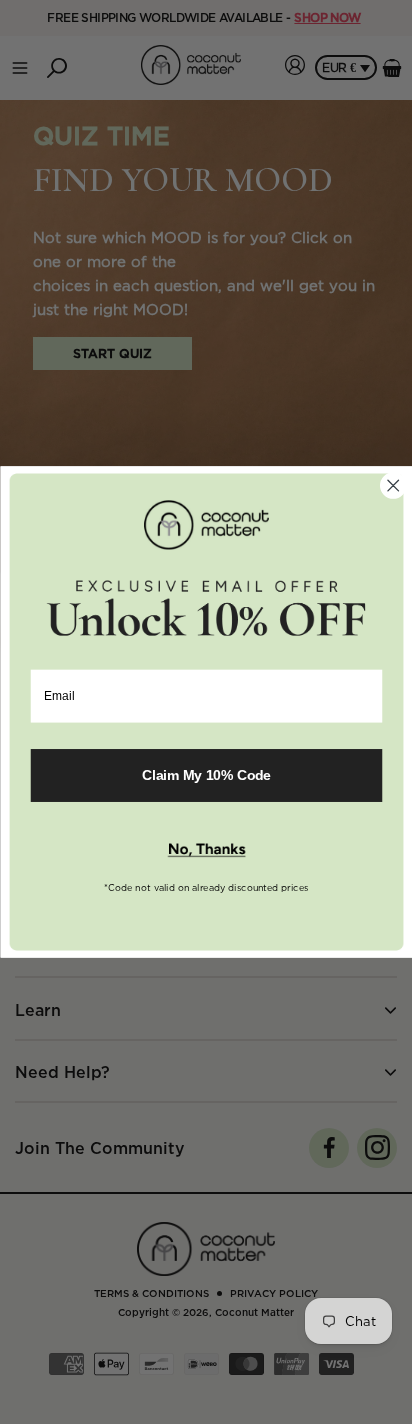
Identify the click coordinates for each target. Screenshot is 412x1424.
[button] (206, 850)
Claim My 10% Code (206, 775)
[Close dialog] (392, 485)
